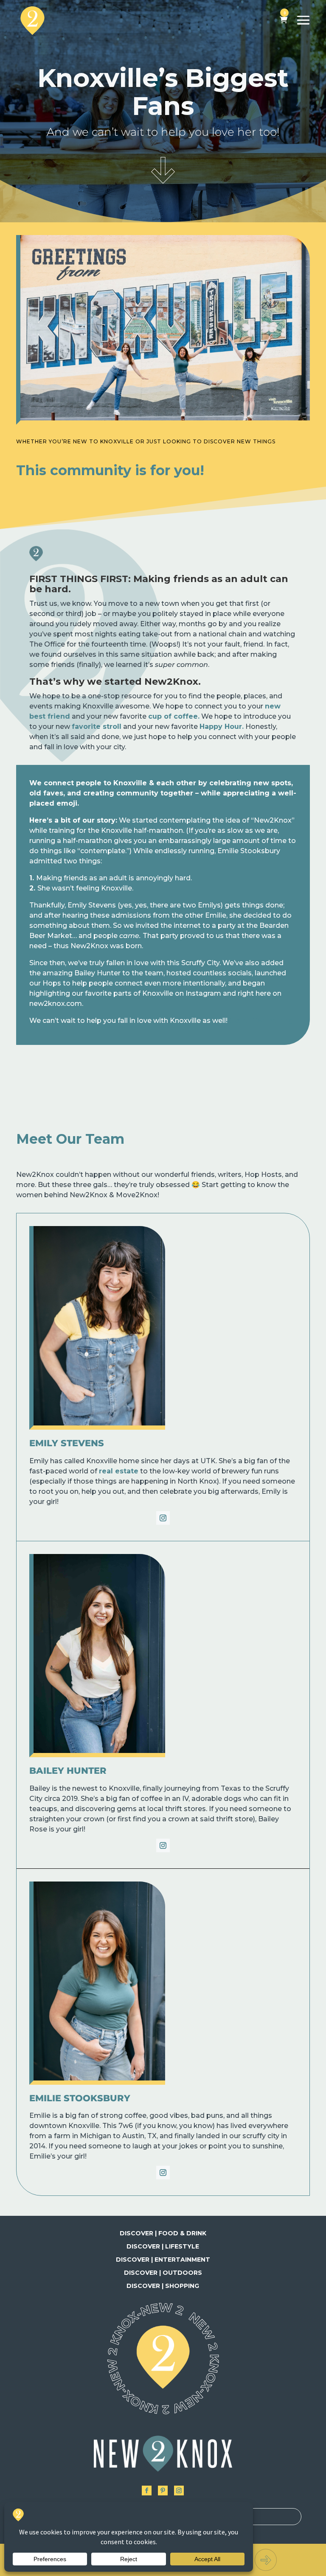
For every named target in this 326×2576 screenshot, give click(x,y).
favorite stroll (97, 727)
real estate (119, 1471)
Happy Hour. (222, 727)
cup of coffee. (174, 716)
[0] (284, 20)
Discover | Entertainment (163, 2260)
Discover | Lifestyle (163, 2246)
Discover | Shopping (163, 2286)
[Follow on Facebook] (147, 2491)
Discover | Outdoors (163, 2273)
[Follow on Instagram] (163, 1518)
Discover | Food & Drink (163, 2233)
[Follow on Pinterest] (163, 2491)
